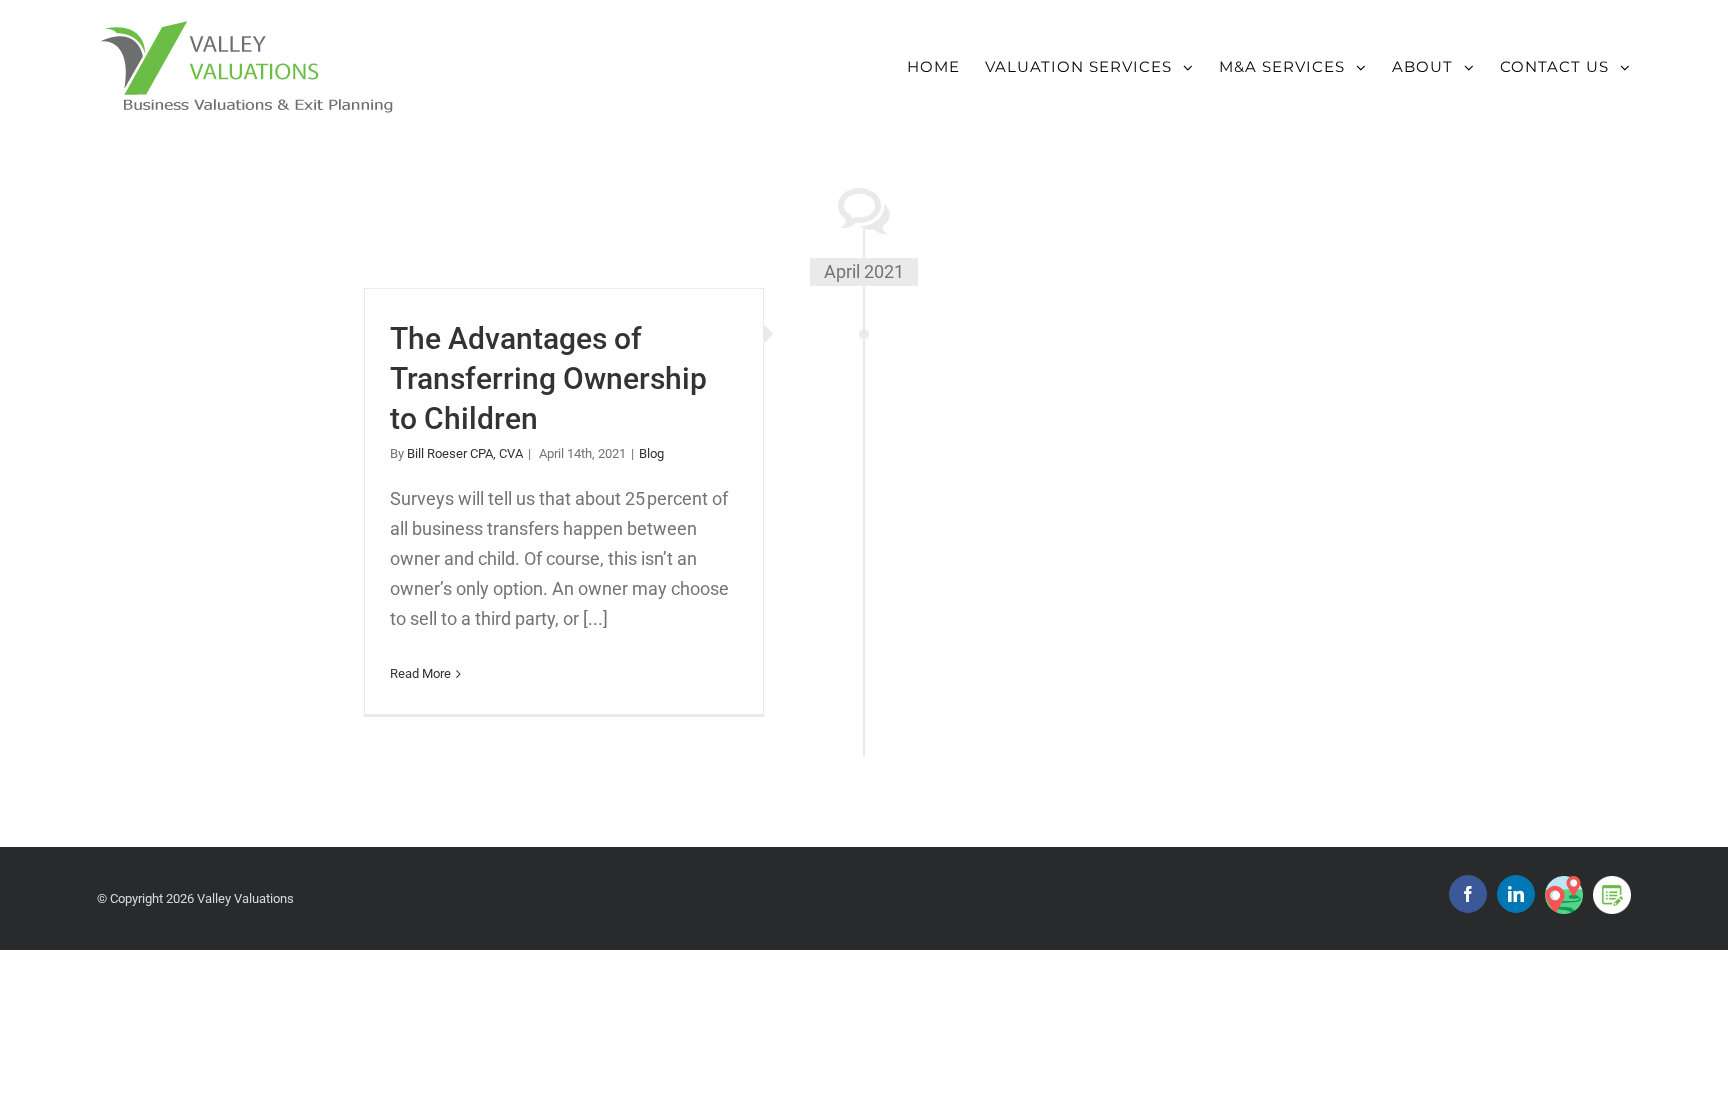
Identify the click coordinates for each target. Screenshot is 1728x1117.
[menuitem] (946, 56)
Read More (420, 673)
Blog (651, 453)
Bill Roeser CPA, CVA (465, 453)
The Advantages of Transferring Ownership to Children (548, 378)
